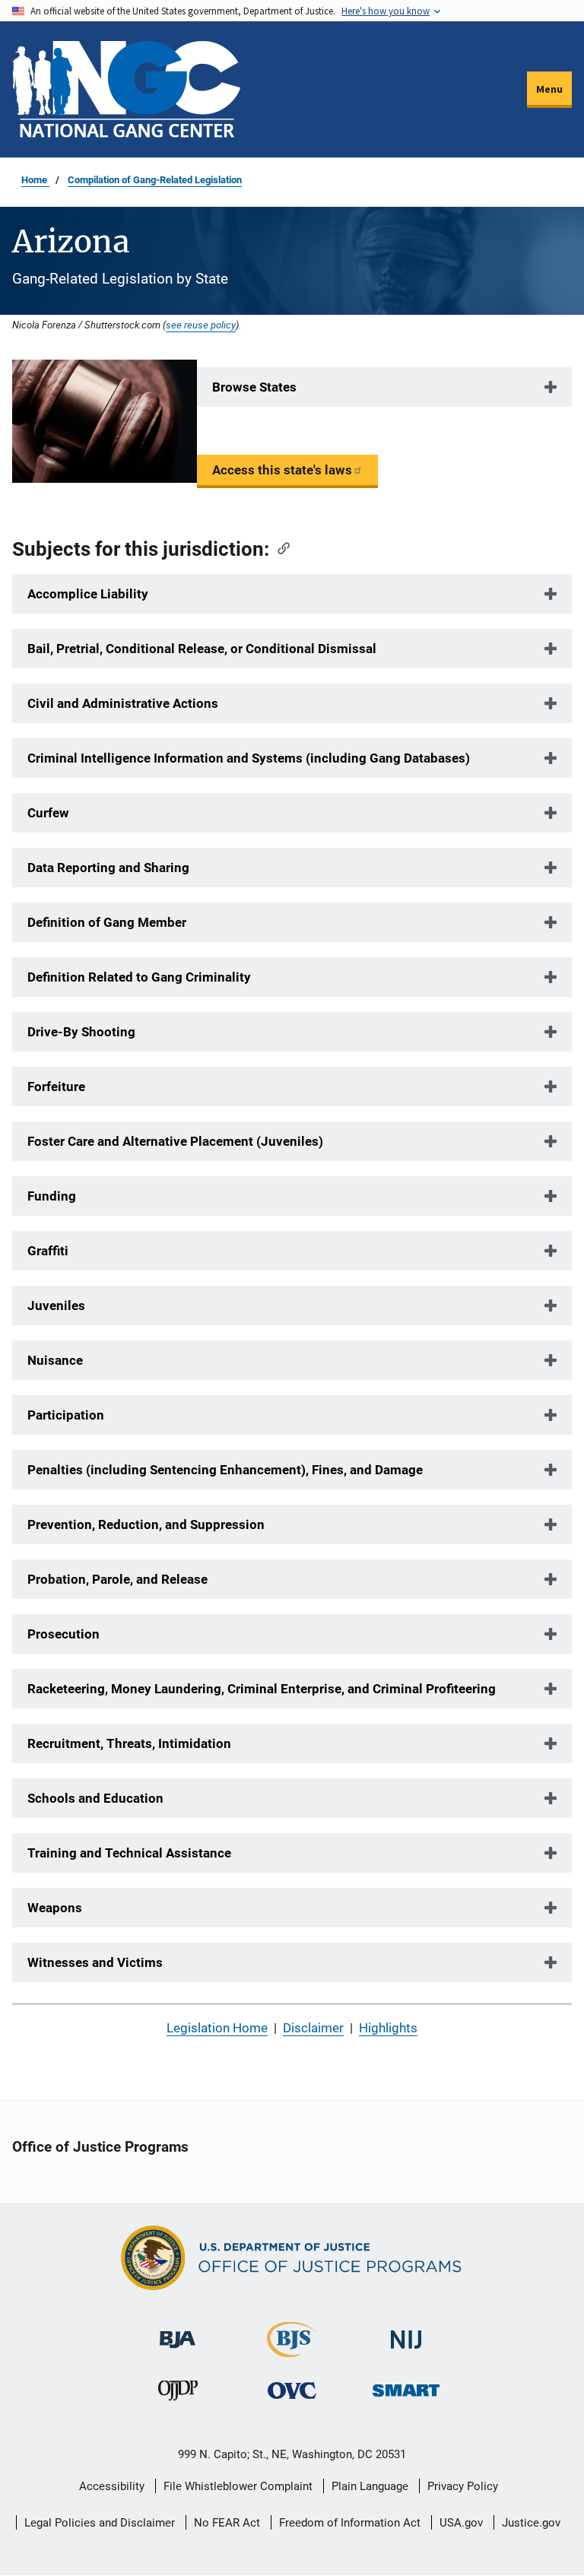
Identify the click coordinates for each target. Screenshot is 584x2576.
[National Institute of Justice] (406, 2333)
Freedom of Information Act (350, 2523)
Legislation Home (217, 2028)
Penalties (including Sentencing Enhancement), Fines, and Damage (225, 1470)
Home (35, 180)
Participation (66, 1415)
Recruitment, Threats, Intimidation (129, 1743)
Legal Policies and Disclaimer (100, 2523)
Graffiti (48, 1251)
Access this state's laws (282, 470)
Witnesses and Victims (95, 1962)
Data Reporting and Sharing (108, 868)
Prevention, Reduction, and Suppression (146, 1524)
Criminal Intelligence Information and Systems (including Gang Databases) (249, 758)
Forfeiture (56, 1087)
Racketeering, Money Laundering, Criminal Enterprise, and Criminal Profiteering (262, 1689)
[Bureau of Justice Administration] (178, 2332)
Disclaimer (313, 2028)
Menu (549, 89)
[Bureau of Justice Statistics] (292, 2351)
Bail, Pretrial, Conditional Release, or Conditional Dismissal (202, 649)
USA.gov (461, 2523)
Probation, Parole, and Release (117, 1579)
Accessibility (112, 2486)
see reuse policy (201, 325)
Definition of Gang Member (107, 922)
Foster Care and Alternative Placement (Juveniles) (175, 1141)
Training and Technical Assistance (129, 1853)
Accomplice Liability (88, 594)
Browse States (254, 387)
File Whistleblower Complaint (238, 2486)
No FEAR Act (227, 2523)
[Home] (126, 89)
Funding (52, 1196)
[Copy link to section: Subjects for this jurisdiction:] (279, 547)
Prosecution (63, 1634)
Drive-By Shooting (81, 1032)
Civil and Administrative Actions (123, 703)
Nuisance (55, 1360)
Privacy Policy (463, 2486)
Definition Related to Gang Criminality (139, 977)
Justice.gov (531, 2523)
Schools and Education (95, 1798)
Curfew (48, 813)
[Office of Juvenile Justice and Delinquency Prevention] (178, 2395)
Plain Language (370, 2486)
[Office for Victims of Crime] (292, 2391)
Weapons (55, 1908)
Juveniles (56, 1305)
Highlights (388, 2028)
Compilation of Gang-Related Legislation (155, 180)
